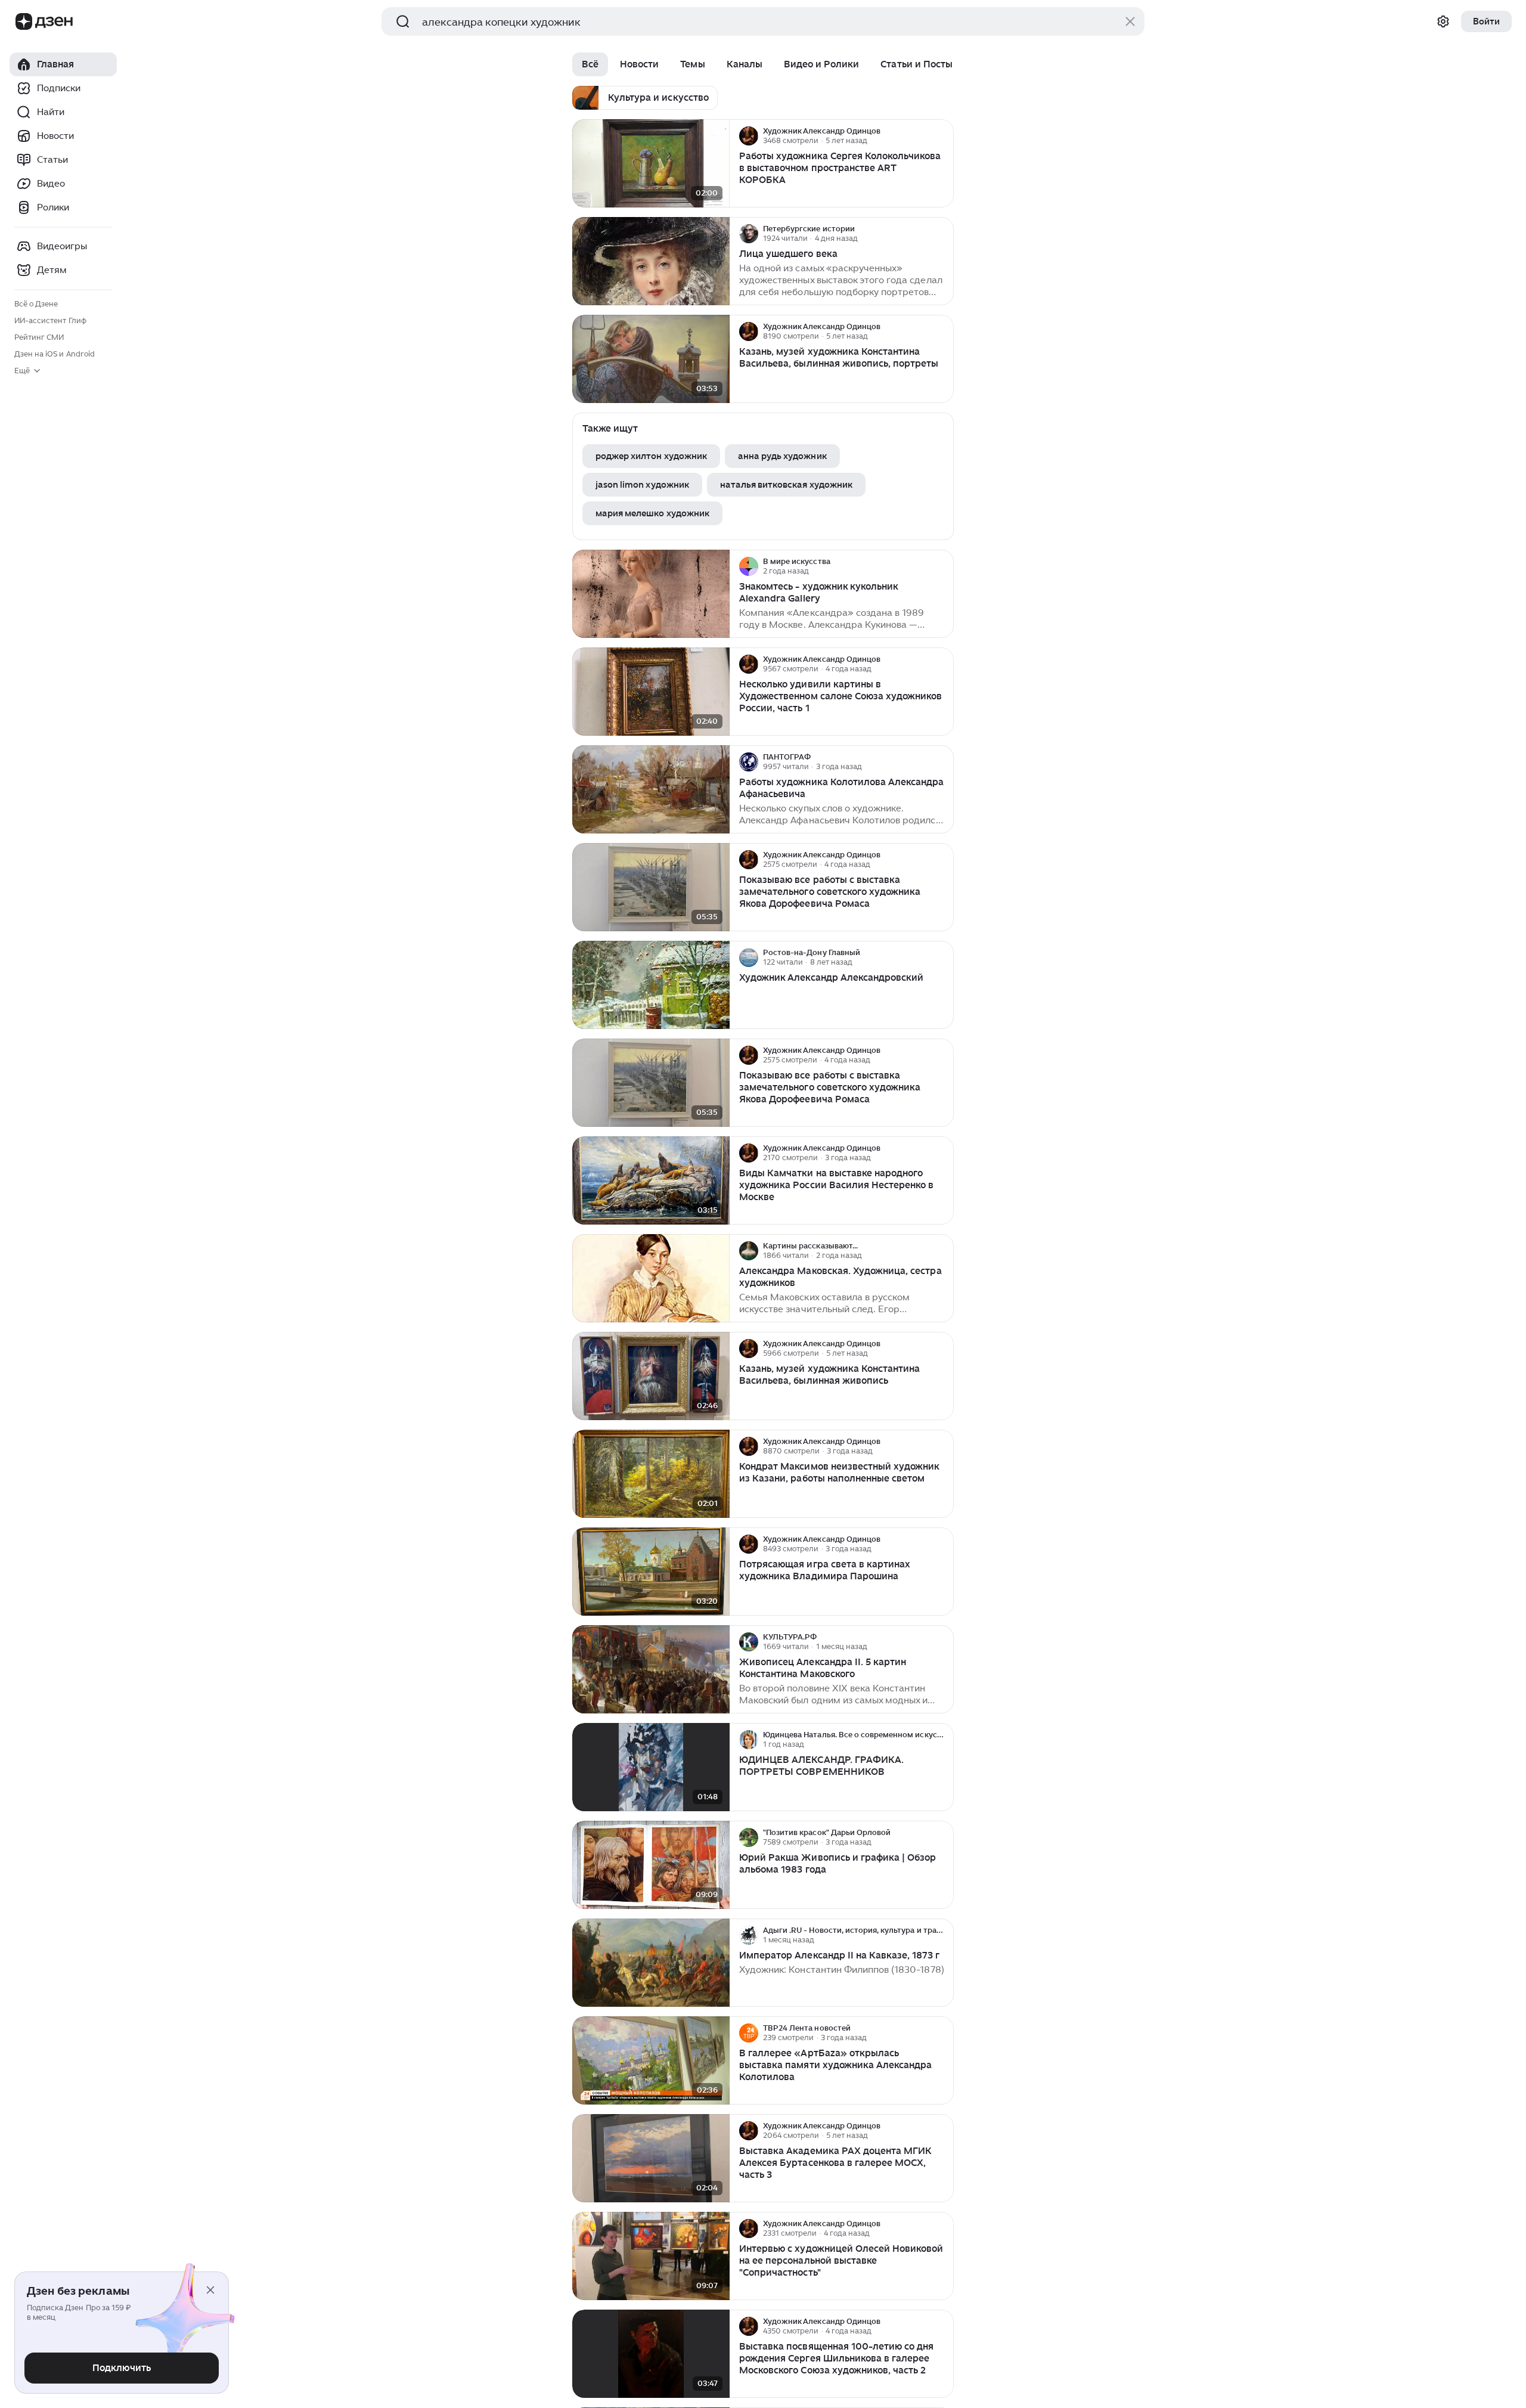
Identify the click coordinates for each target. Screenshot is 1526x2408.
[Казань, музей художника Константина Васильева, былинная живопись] (651, 1376)
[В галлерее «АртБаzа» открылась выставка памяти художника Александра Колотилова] (651, 2061)
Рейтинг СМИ (39, 337)
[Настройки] (1443, 21)
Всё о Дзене (36, 304)
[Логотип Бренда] (24, 21)
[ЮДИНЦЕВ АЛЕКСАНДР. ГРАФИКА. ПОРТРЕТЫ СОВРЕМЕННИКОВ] (651, 1767)
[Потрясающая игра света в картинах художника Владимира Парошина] (651, 1572)
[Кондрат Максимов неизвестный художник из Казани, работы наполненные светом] (651, 1474)
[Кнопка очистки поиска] (1130, 21)
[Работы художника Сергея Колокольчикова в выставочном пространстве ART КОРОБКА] (651, 164)
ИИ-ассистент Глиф (50, 320)
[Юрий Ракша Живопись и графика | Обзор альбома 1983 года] (651, 1865)
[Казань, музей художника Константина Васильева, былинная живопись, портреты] (651, 359)
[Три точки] (943, 136)
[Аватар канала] (749, 136)
